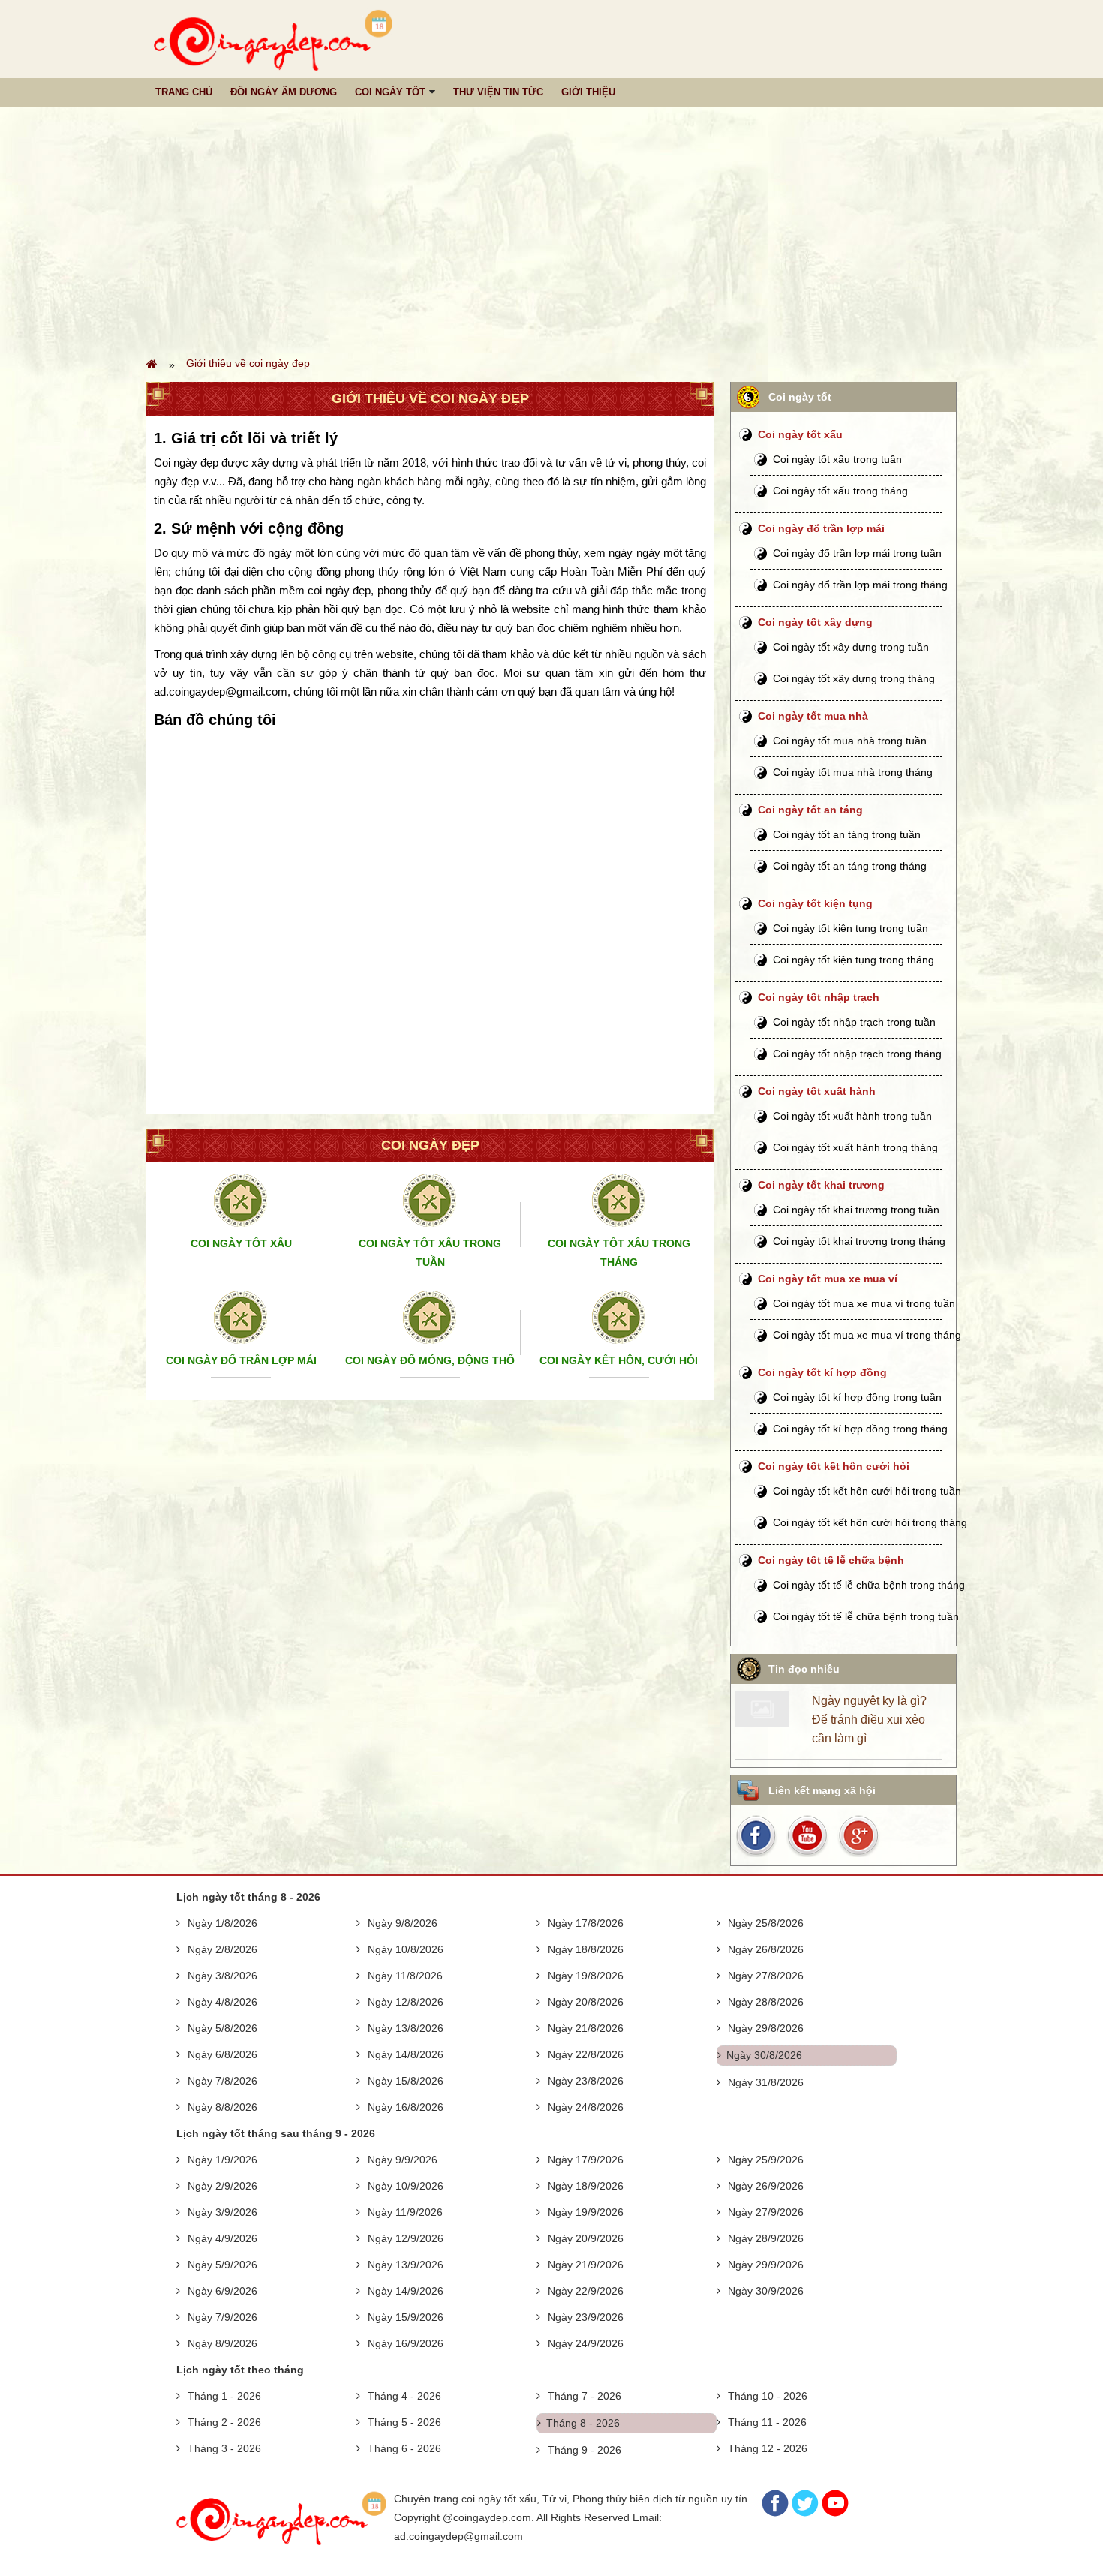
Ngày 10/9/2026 (406, 2186)
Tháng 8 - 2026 (583, 2423)
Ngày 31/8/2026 (766, 2082)
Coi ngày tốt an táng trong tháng (850, 866)
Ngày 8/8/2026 (222, 2107)
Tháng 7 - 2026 (585, 2396)
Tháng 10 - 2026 (768, 2396)
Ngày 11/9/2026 (405, 2212)
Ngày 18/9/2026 (586, 2186)
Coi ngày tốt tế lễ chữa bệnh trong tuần (866, 1616)
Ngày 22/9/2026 (586, 2291)
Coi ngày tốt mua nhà (813, 716)
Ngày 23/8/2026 (586, 2081)
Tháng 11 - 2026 (767, 2422)
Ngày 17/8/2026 (586, 1923)
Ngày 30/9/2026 (766, 2291)
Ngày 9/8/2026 (403, 1923)
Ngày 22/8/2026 (586, 2054)
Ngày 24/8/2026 (586, 2107)
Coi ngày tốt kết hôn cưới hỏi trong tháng (870, 1522)
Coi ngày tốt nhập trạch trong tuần (854, 1022)
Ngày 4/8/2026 (222, 2002)
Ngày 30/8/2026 (764, 2055)
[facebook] (759, 1835)
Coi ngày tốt (390, 92)
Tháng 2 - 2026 (224, 2422)
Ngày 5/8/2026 (222, 2028)
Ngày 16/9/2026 (406, 2343)
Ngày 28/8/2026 (766, 2002)
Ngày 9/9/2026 (403, 2160)
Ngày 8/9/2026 (222, 2343)
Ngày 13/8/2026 (406, 2028)
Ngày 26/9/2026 (766, 2186)
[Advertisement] (551, 230)
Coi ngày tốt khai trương (821, 1185)
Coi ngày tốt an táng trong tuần (847, 834)
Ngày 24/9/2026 (586, 2343)
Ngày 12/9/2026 (406, 2238)
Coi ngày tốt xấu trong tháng (840, 491)
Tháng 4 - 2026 (404, 2396)
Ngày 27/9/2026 (766, 2212)
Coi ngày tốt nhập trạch (819, 997)
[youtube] (808, 1835)
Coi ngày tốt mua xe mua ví (828, 1279)
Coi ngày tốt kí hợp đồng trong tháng (860, 1429)
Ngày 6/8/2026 (222, 2054)
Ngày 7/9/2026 (222, 2317)
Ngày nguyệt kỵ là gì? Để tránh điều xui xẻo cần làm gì (869, 1719)
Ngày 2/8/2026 (222, 1949)
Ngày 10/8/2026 (406, 1949)
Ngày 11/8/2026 (405, 1976)
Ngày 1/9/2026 (222, 2160)
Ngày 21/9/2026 (586, 2265)
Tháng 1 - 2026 (224, 2396)
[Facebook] (775, 2513)
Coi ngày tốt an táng (810, 810)
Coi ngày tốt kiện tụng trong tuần (851, 928)
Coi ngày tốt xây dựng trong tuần (851, 647)
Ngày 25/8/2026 (766, 1923)
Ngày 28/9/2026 (766, 2238)
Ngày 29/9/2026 (766, 2265)
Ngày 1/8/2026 (222, 1923)
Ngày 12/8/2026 (406, 2002)
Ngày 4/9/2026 (222, 2238)
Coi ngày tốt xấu (800, 434)
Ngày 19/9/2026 (586, 2212)
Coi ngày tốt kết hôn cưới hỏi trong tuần (867, 1491)
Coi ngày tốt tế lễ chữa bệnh (831, 1560)
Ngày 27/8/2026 (766, 1976)
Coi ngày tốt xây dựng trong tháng (854, 678)
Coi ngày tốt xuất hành (817, 1091)
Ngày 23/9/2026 (586, 2317)
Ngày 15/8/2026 (406, 2081)
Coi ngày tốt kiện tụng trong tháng (854, 960)
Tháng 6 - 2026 (404, 2448)
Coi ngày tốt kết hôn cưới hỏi (834, 1466)
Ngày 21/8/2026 (586, 2028)
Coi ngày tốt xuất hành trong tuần (852, 1116)
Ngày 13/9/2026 (406, 2265)
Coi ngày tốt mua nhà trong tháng (853, 772)
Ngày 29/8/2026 (766, 2028)
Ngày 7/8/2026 (222, 2081)
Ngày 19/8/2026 (586, 1976)
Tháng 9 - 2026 (585, 2450)
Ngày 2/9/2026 (222, 2186)
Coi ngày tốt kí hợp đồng (822, 1372)
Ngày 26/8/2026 (766, 1949)
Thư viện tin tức (498, 92)
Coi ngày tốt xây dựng (815, 622)
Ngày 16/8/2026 (406, 2107)
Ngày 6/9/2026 (222, 2291)
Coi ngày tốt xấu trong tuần (837, 459)
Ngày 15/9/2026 (406, 2317)
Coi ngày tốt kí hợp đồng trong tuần (857, 1397)
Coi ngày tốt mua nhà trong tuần (850, 741)
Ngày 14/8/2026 (406, 2054)
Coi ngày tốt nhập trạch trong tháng (857, 1054)
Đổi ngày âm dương (284, 92)
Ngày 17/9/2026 (586, 2160)
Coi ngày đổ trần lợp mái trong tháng (860, 585)
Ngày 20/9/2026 (586, 2238)
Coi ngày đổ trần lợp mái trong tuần (857, 553)
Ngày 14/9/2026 (406, 2291)
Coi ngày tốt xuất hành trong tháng (855, 1147)
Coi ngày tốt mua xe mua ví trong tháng (867, 1335)
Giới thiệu (588, 92)
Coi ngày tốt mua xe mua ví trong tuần (864, 1303)
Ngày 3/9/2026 (222, 2212)
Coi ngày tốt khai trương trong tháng (859, 1241)
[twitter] (858, 1835)
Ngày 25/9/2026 (766, 2160)
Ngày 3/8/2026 (222, 1976)
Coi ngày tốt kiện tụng (815, 903)
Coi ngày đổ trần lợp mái (821, 528)
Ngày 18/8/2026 (586, 1949)
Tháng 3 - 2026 (224, 2448)
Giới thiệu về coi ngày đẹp (248, 363)
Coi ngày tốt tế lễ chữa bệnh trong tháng (869, 1585)
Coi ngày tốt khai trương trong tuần (856, 1210)
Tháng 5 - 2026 (404, 2422)
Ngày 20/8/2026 (586, 2002)
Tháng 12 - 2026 (768, 2448)
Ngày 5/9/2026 (222, 2265)
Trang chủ (184, 92)
